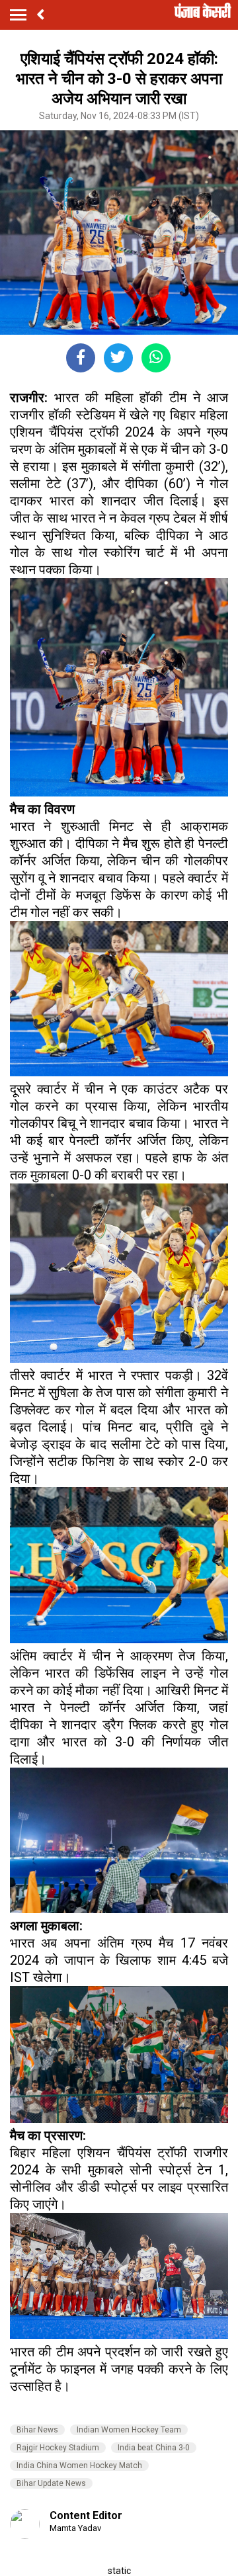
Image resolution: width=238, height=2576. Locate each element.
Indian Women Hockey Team (129, 2430)
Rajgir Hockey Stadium (58, 2448)
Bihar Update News (51, 2483)
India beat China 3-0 (154, 2448)
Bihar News (37, 2430)
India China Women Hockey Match (79, 2466)
